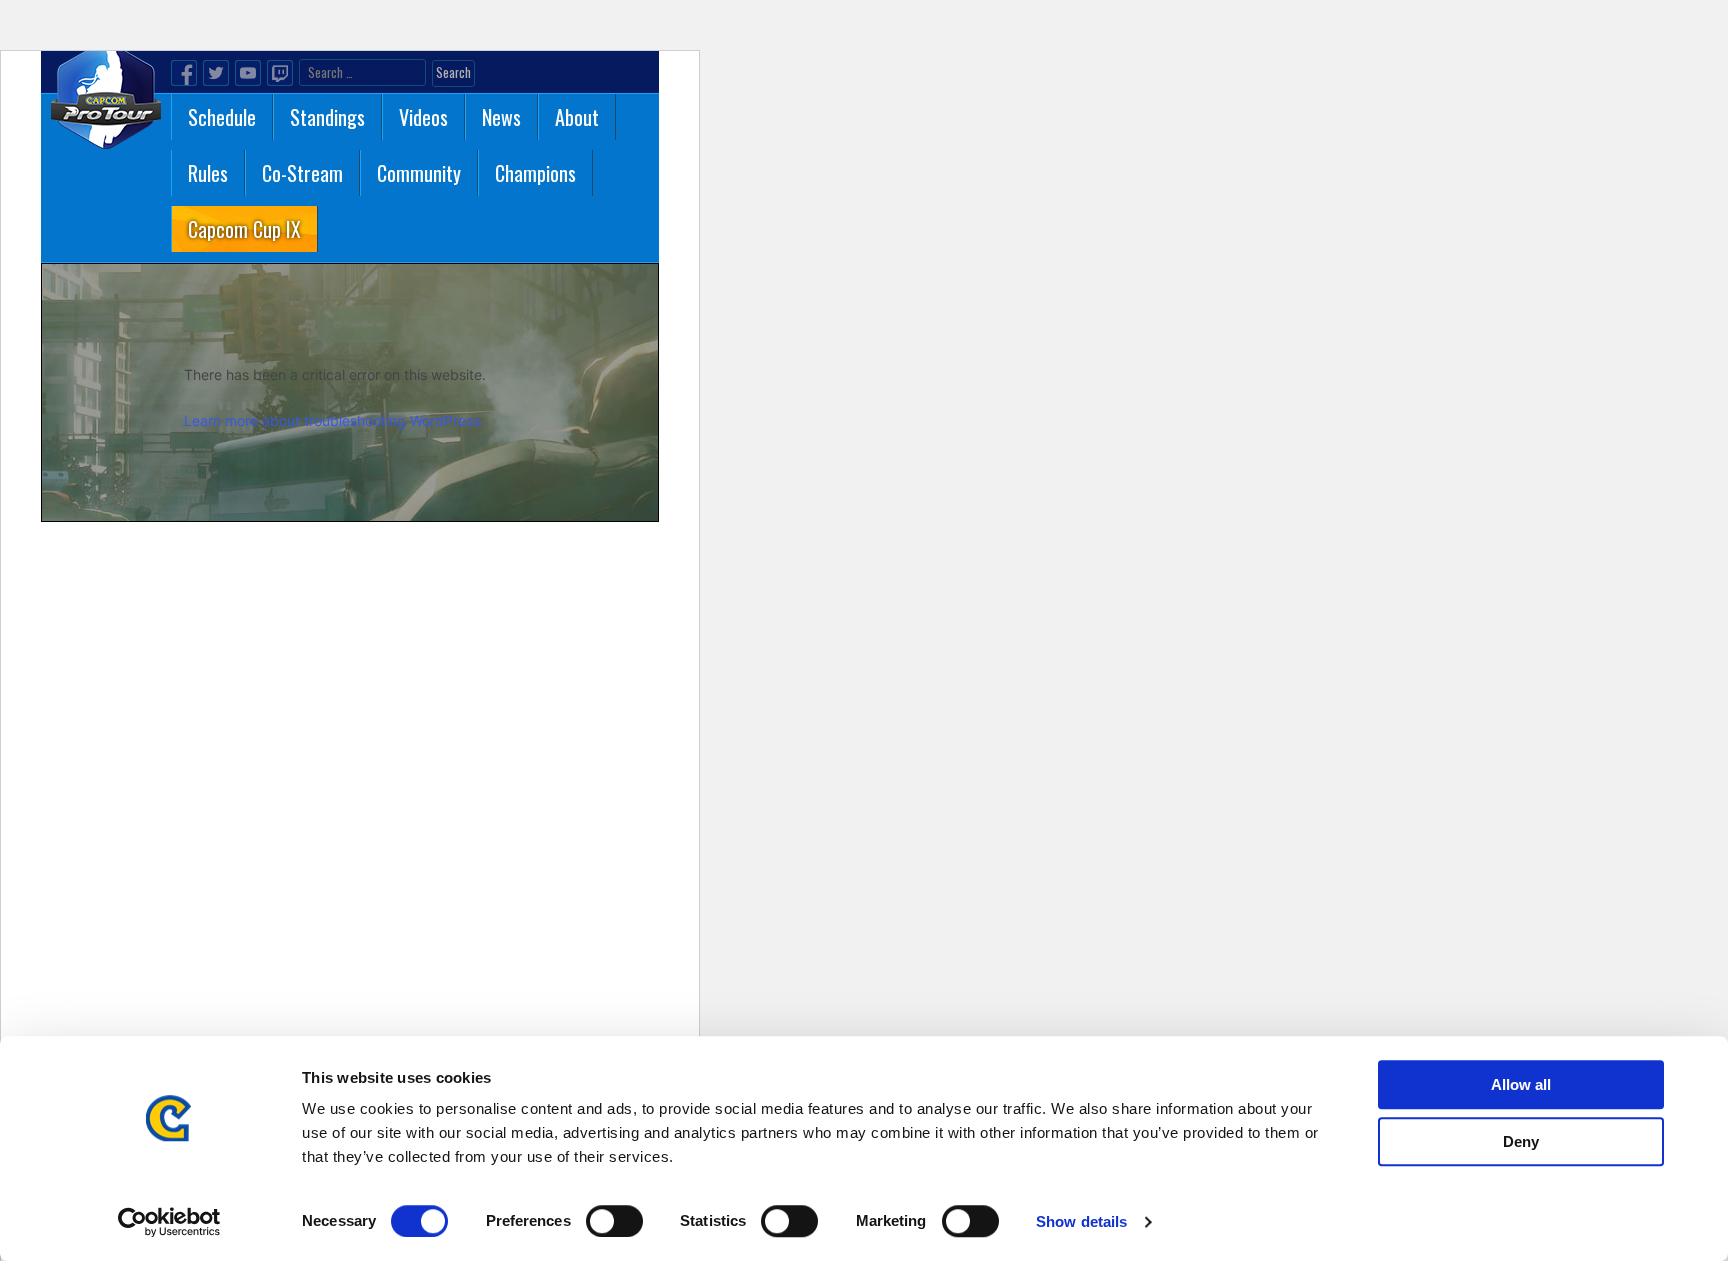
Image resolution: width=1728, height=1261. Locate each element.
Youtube (248, 73)
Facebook (184, 73)
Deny (1521, 1141)
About (577, 117)
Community (419, 173)
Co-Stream (302, 173)
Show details (1081, 1221)
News (501, 117)
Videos (423, 117)
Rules (208, 173)
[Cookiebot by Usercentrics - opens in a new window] (169, 1222)
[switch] (614, 1221)
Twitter (216, 73)
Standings (327, 117)
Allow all (1521, 1084)
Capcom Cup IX (244, 229)
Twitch (280, 73)
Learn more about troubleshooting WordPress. (334, 420)
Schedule (222, 117)
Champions (535, 173)
